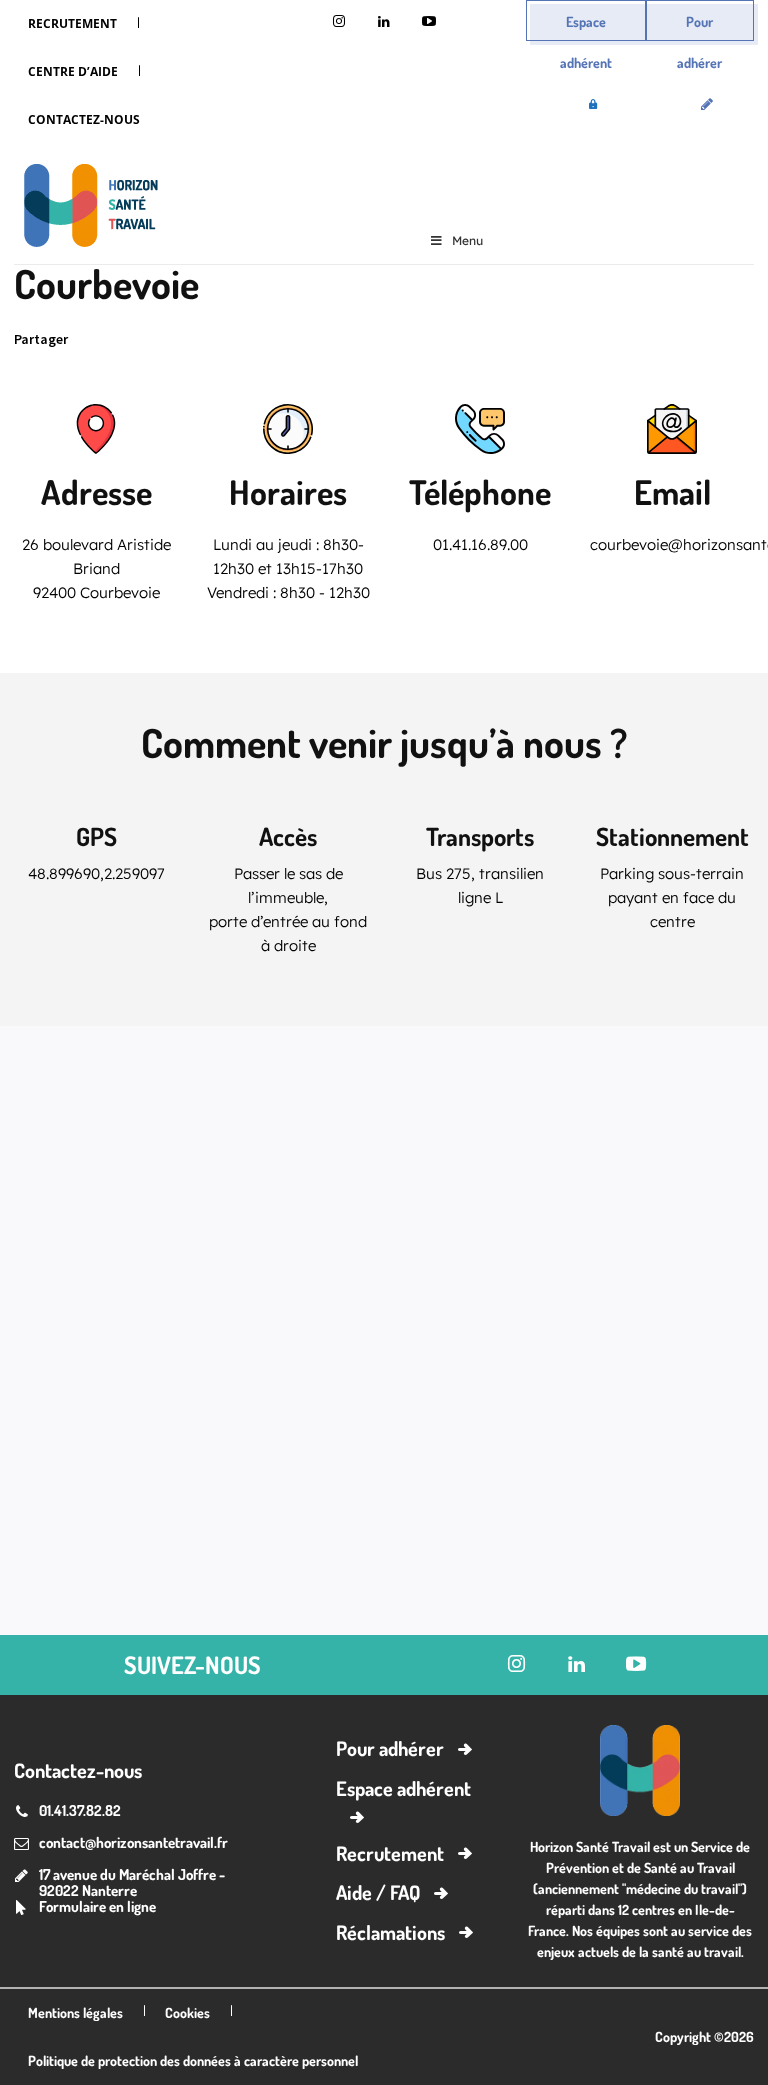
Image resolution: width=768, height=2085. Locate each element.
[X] (134, 340)
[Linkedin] (384, 22)
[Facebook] (180, 340)
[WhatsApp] (226, 340)
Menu (467, 240)
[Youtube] (429, 22)
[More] (319, 340)
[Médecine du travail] (86, 209)
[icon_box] (85, 1908)
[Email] (272, 340)
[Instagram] (339, 22)
